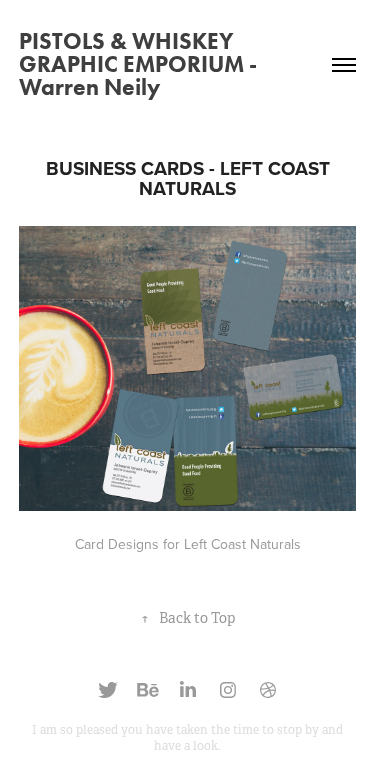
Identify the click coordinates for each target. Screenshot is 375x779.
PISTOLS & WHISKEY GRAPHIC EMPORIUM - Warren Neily (138, 64)
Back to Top (188, 618)
